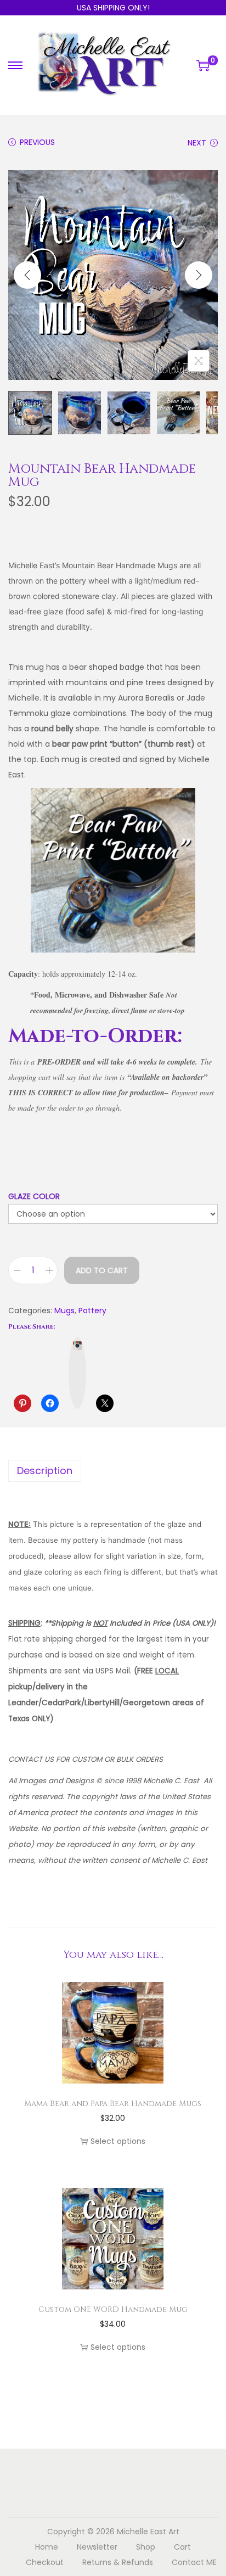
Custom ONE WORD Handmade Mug (113, 2309)
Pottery (92, 1311)
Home (47, 2547)
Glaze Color (34, 1196)
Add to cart (102, 1270)
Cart (182, 2547)
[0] (203, 65)
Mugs (64, 1311)
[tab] (113, 1471)
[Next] (199, 275)
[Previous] (27, 275)
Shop (146, 2547)
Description (45, 1471)
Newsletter (97, 2547)
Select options (118, 2141)
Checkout (45, 2562)
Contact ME (194, 2562)
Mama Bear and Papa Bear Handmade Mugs (113, 2104)
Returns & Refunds (118, 2562)
